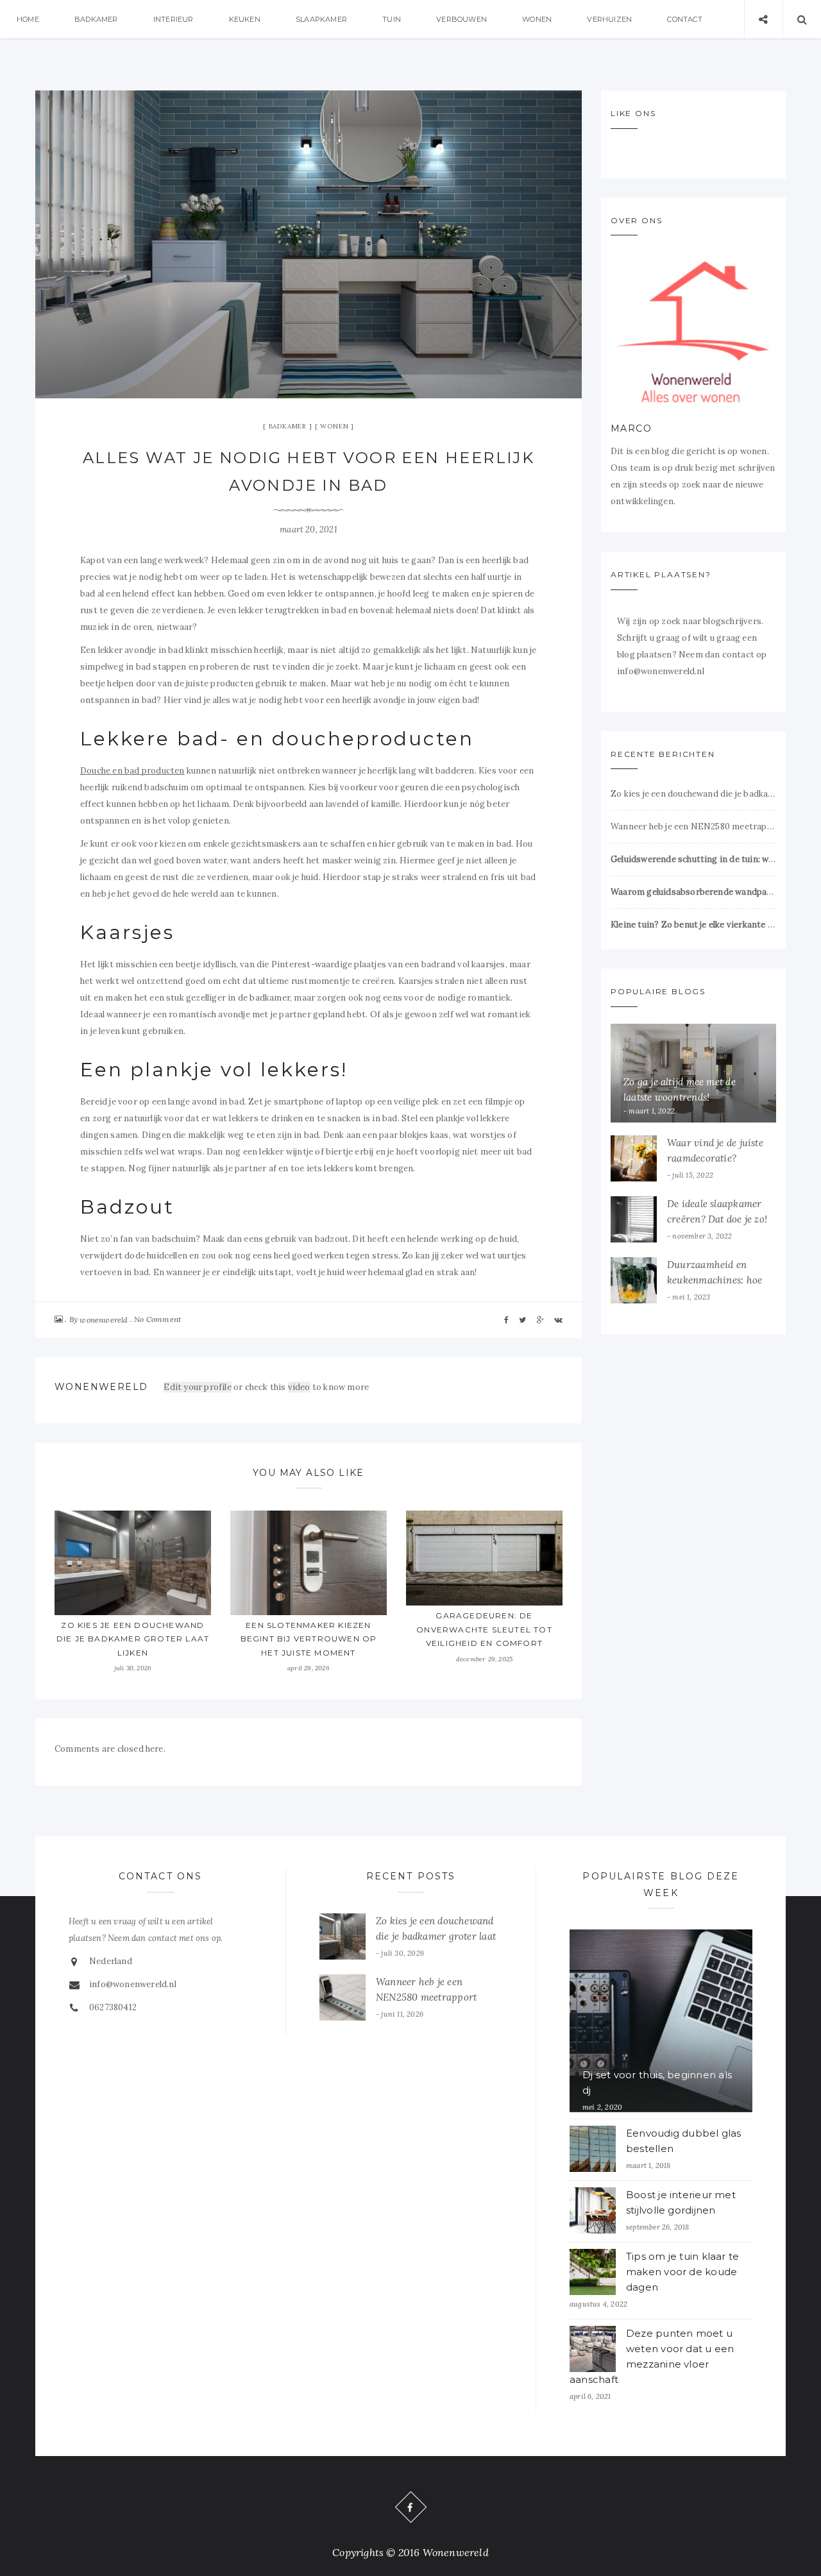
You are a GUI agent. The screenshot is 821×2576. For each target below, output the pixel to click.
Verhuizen (609, 19)
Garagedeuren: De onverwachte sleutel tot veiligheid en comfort (484, 1629)
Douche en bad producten (132, 771)
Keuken (245, 19)
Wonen (537, 19)
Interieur (174, 19)
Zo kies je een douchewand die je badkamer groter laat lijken (133, 1639)
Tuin (392, 19)
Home (28, 19)
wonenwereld (104, 1320)
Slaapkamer (321, 19)
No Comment (157, 1319)
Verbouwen (461, 19)
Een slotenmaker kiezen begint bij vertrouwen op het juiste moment (309, 1639)
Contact (684, 19)
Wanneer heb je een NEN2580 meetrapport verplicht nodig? (693, 826)
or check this (225, 1387)
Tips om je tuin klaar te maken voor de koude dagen (682, 2272)
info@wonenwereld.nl (133, 1984)
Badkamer (96, 19)
